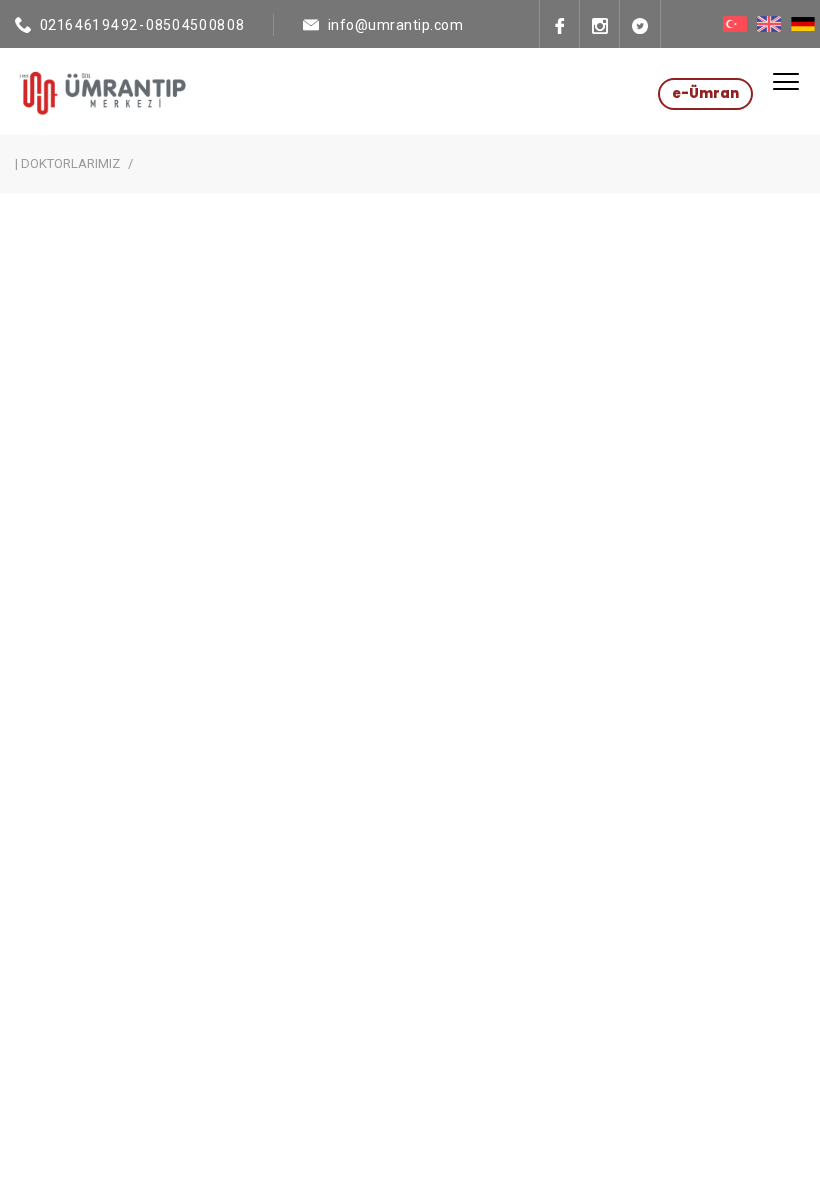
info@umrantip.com (396, 25)
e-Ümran (705, 93)
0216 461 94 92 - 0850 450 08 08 (142, 25)
